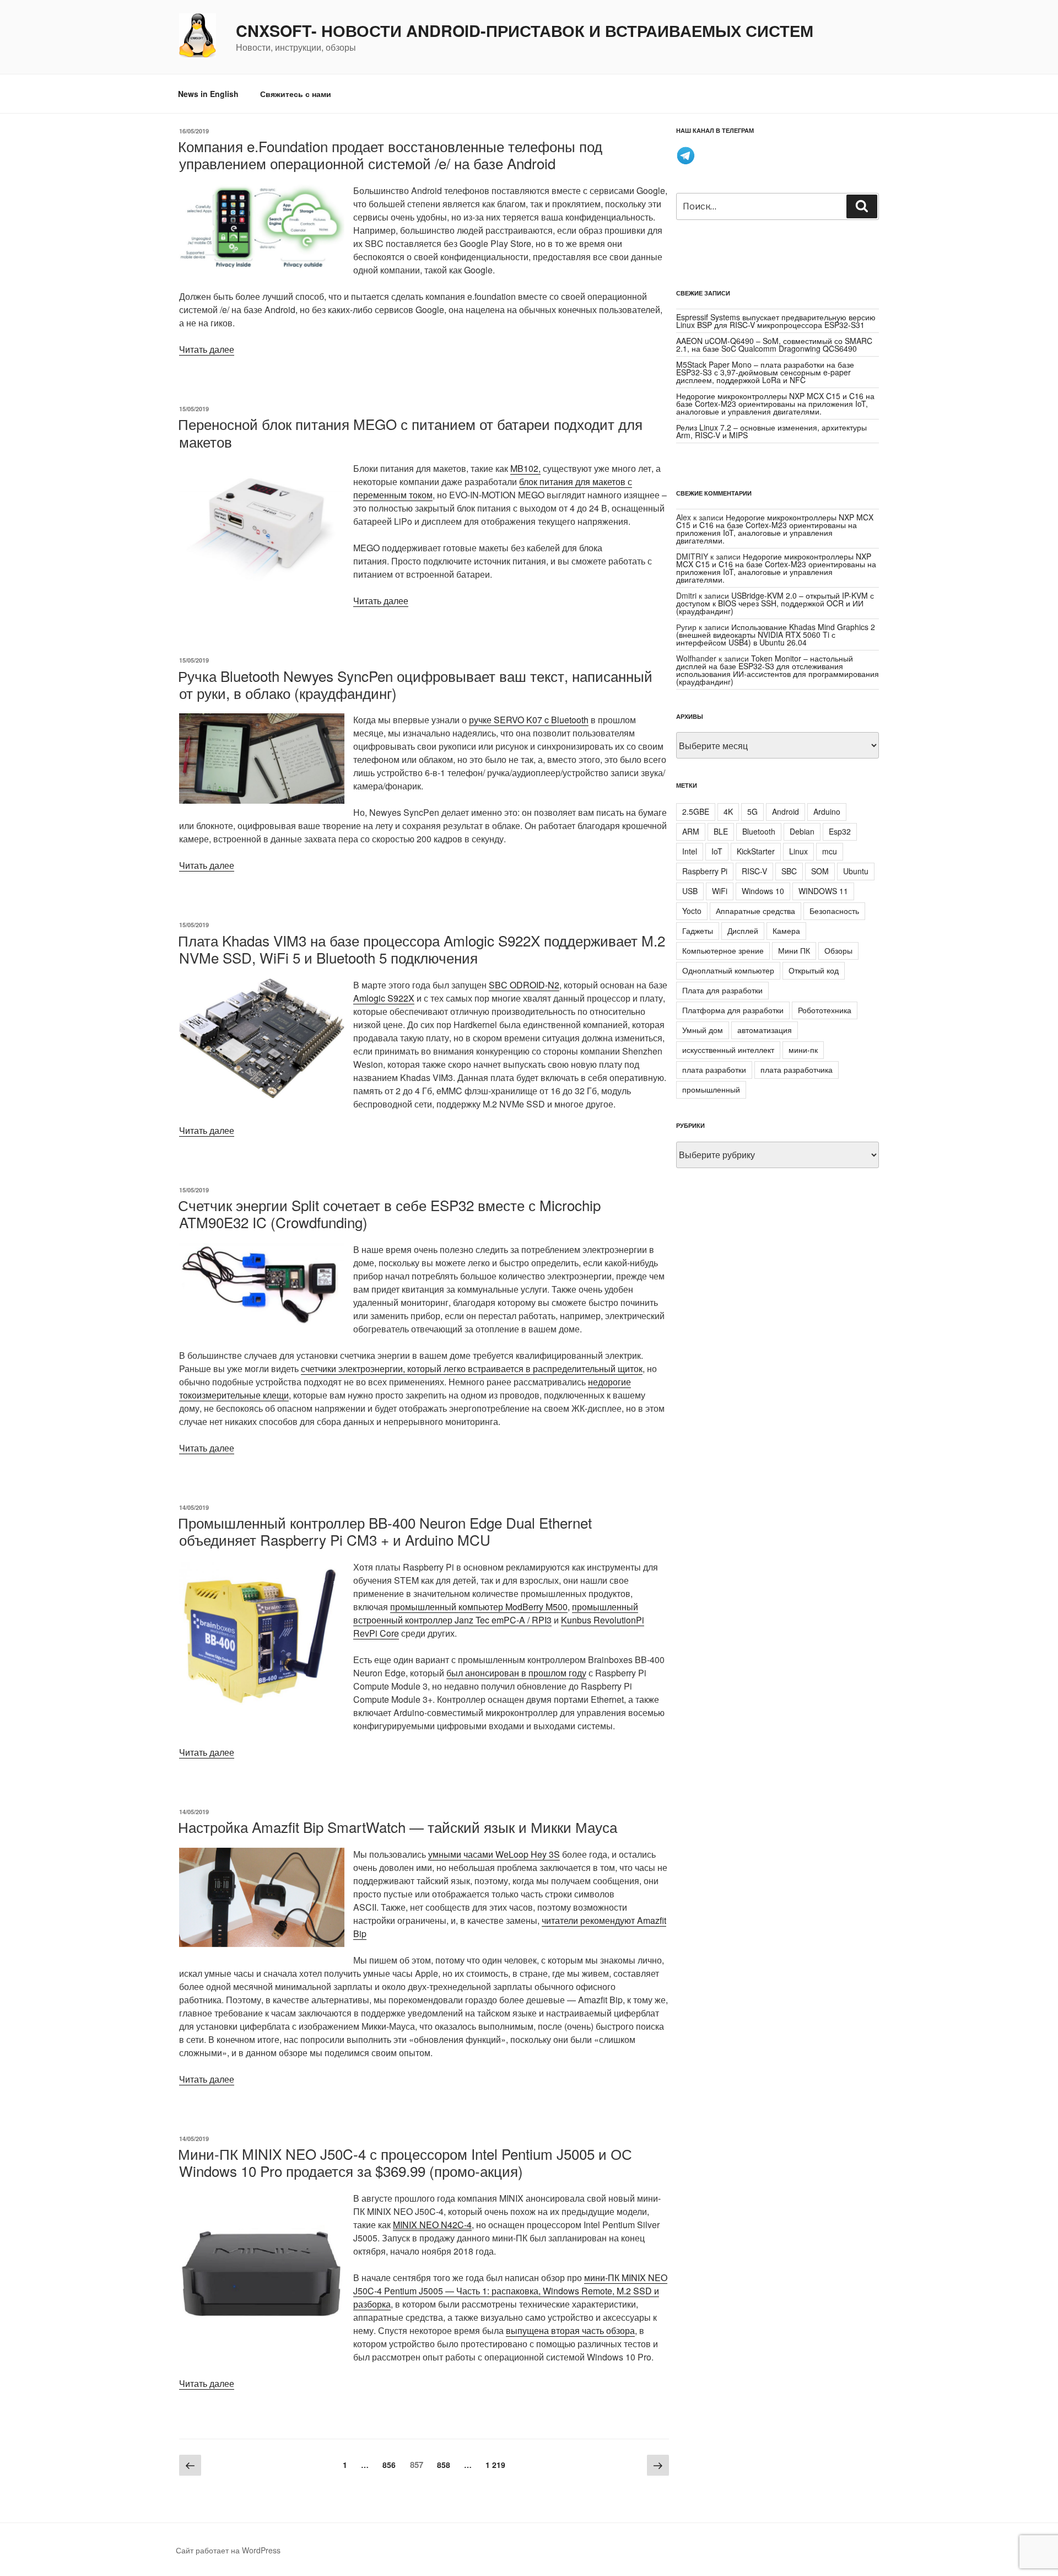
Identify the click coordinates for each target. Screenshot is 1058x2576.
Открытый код (814, 970)
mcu (830, 851)
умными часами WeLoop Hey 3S (494, 1854)
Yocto (692, 911)
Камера (786, 931)
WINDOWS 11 (823, 891)
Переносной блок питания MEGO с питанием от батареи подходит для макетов (410, 432)
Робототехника (825, 1010)
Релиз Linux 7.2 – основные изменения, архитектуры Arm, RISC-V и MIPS (771, 431)
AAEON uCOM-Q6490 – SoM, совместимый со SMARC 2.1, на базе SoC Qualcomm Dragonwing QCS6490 (774, 345)
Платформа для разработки (733, 1010)
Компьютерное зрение (723, 950)
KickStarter (756, 851)
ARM (691, 831)
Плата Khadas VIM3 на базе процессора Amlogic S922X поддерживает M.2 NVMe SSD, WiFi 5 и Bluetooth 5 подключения (422, 949)
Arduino (827, 811)
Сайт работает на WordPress (228, 2550)
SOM (820, 871)
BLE (721, 831)
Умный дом (703, 1030)
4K (728, 811)
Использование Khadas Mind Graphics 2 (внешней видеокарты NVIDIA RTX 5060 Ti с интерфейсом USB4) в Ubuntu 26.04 (776, 634)
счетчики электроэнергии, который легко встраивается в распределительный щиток (472, 1368)
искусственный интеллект (728, 1050)
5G (752, 811)
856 (392, 2464)
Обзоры (838, 950)
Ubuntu (856, 871)
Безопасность (834, 911)
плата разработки (714, 1069)
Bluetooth (759, 831)
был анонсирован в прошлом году (516, 1673)
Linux (798, 851)
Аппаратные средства (755, 911)
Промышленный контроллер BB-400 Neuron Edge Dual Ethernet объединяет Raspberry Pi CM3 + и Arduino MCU (385, 1531)
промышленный (711, 1089)
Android (786, 811)
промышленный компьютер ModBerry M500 (479, 1607)
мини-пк (803, 1050)
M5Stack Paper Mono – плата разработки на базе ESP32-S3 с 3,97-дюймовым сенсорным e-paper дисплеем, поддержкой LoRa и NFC (765, 372)
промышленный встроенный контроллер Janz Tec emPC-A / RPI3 (496, 1613)
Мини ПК (794, 950)
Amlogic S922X (384, 998)
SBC (789, 871)
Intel (690, 851)
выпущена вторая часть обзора (570, 2330)
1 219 (498, 2464)
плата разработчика (797, 1069)
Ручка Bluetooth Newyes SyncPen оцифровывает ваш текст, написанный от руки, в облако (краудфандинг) (415, 684)
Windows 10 (763, 891)
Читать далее (207, 349)
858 (446, 2464)
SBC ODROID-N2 (524, 985)
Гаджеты (698, 931)
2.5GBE (696, 811)
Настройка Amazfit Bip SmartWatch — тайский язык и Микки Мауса (398, 1827)
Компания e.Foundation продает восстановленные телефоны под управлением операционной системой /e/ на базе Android (390, 154)
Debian (802, 831)
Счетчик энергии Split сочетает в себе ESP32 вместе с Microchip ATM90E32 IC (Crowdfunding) (389, 1213)
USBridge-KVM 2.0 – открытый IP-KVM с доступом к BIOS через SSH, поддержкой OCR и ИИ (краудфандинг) (775, 603)
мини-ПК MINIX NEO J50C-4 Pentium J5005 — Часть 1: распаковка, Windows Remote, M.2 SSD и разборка (510, 2291)
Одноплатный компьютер (728, 970)
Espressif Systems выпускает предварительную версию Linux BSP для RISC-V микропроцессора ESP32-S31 (776, 321)
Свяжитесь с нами (296, 94)
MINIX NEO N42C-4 (432, 2225)
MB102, (525, 468)
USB (690, 891)
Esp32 (840, 831)
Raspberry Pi (705, 871)
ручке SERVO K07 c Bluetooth (529, 720)
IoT (717, 851)
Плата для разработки (722, 990)
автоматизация (765, 1030)
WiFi (720, 891)
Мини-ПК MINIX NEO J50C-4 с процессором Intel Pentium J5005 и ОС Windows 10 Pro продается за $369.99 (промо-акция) (405, 2162)
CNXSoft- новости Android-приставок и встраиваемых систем (525, 31)
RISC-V (754, 871)
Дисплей (743, 931)
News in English (208, 94)
